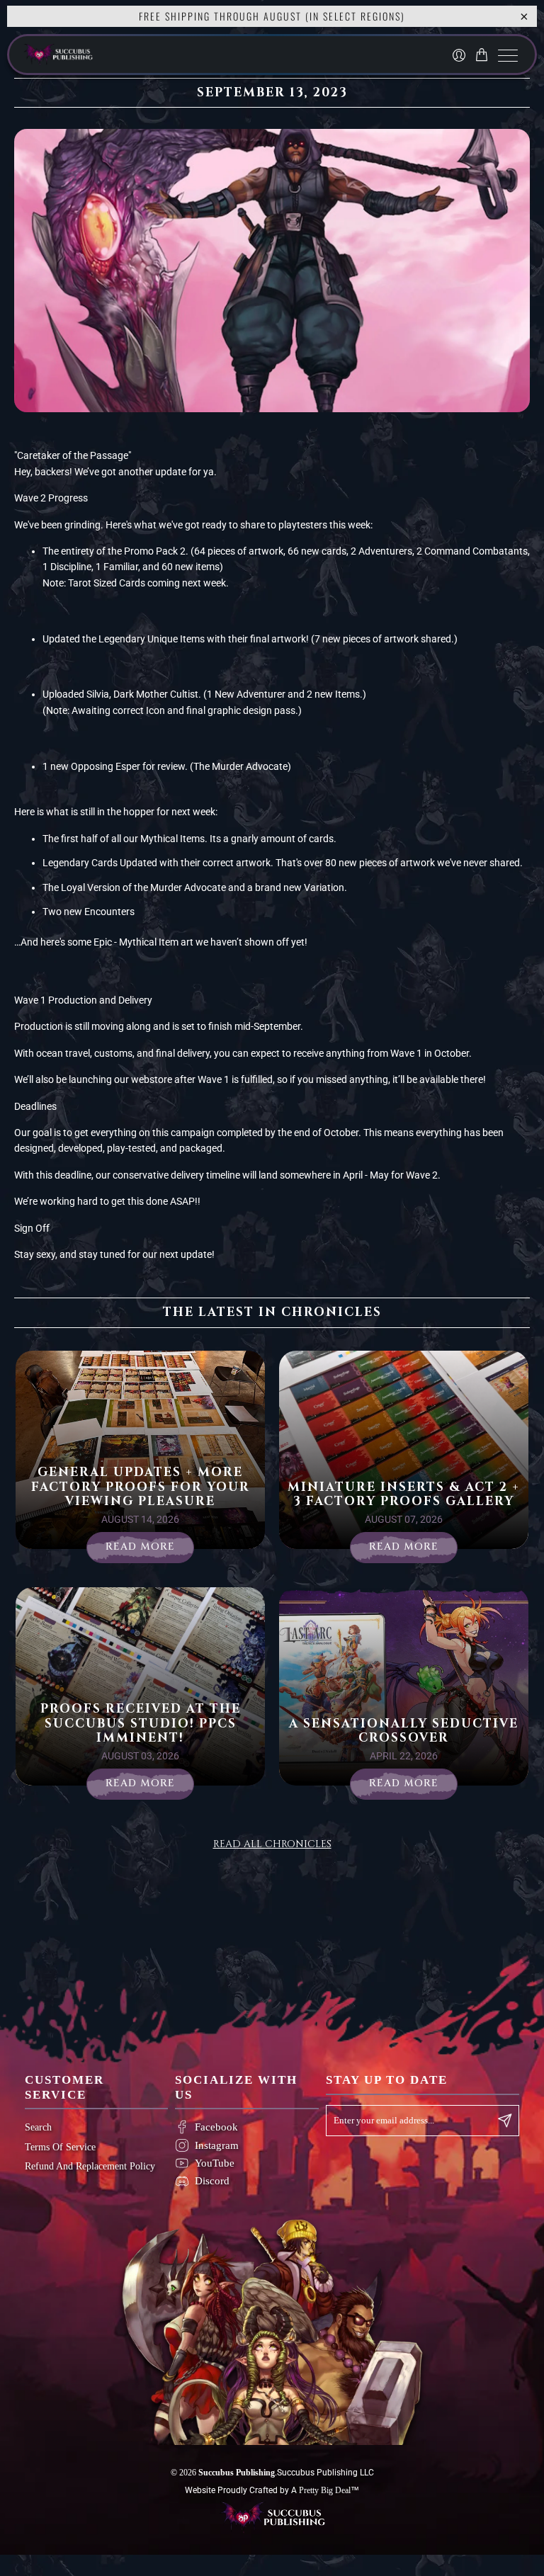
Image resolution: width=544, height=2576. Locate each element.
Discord (212, 2181)
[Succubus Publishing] (155, 55)
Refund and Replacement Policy (90, 2166)
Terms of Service (60, 2147)
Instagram (217, 2145)
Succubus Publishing (237, 2473)
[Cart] (484, 55)
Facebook (216, 2127)
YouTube (215, 2163)
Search (38, 2127)
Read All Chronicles (272, 1844)
